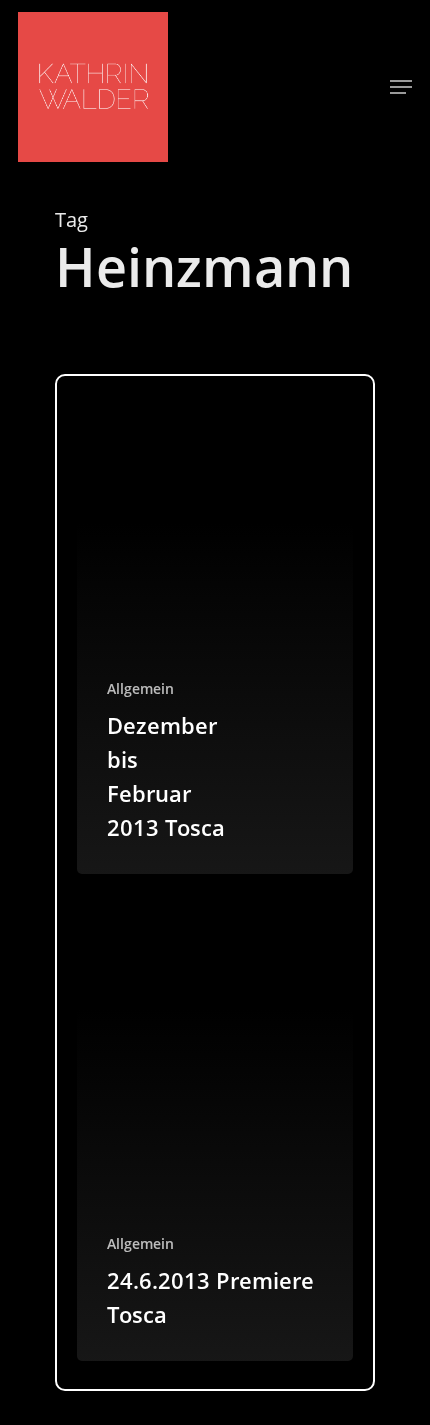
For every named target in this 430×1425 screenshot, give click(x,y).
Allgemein (140, 688)
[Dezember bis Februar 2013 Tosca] (215, 639)
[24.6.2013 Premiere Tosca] (215, 1125)
